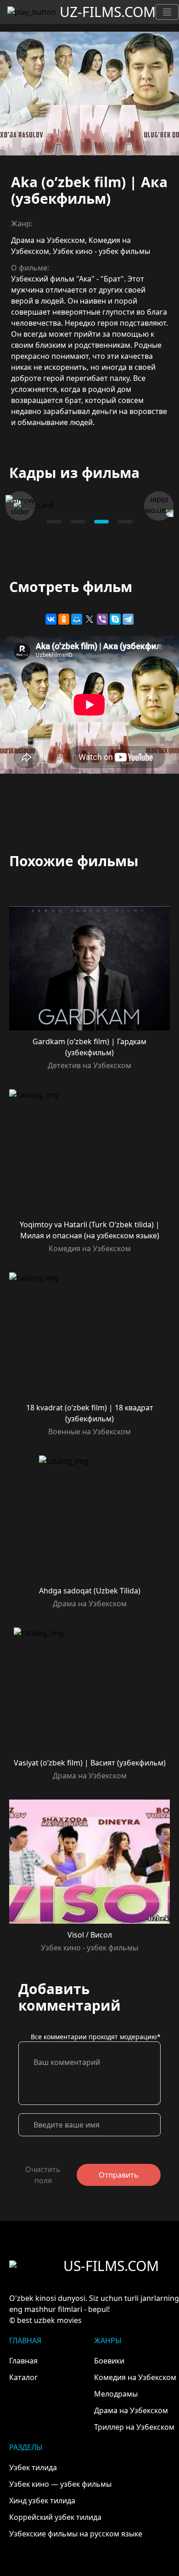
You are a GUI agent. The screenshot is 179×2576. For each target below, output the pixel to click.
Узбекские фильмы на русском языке (76, 2534)
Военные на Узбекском (89, 1432)
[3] (125, 522)
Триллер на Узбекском (134, 2427)
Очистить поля (43, 2175)
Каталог (23, 2377)
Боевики (109, 2361)
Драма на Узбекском (48, 240)
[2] (101, 522)
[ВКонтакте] (51, 619)
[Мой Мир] (77, 619)
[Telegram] (128, 619)
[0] (54, 522)
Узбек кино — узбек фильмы (60, 2484)
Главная (23, 2361)
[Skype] (115, 619)
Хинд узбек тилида (42, 2501)
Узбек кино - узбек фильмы (101, 251)
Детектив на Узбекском (89, 1065)
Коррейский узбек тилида (55, 2517)
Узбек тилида (33, 2467)
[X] (89, 619)
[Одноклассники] (64, 619)
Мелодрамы (116, 2394)
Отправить (119, 2175)
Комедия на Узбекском (90, 1248)
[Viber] (102, 619)
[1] (78, 522)
